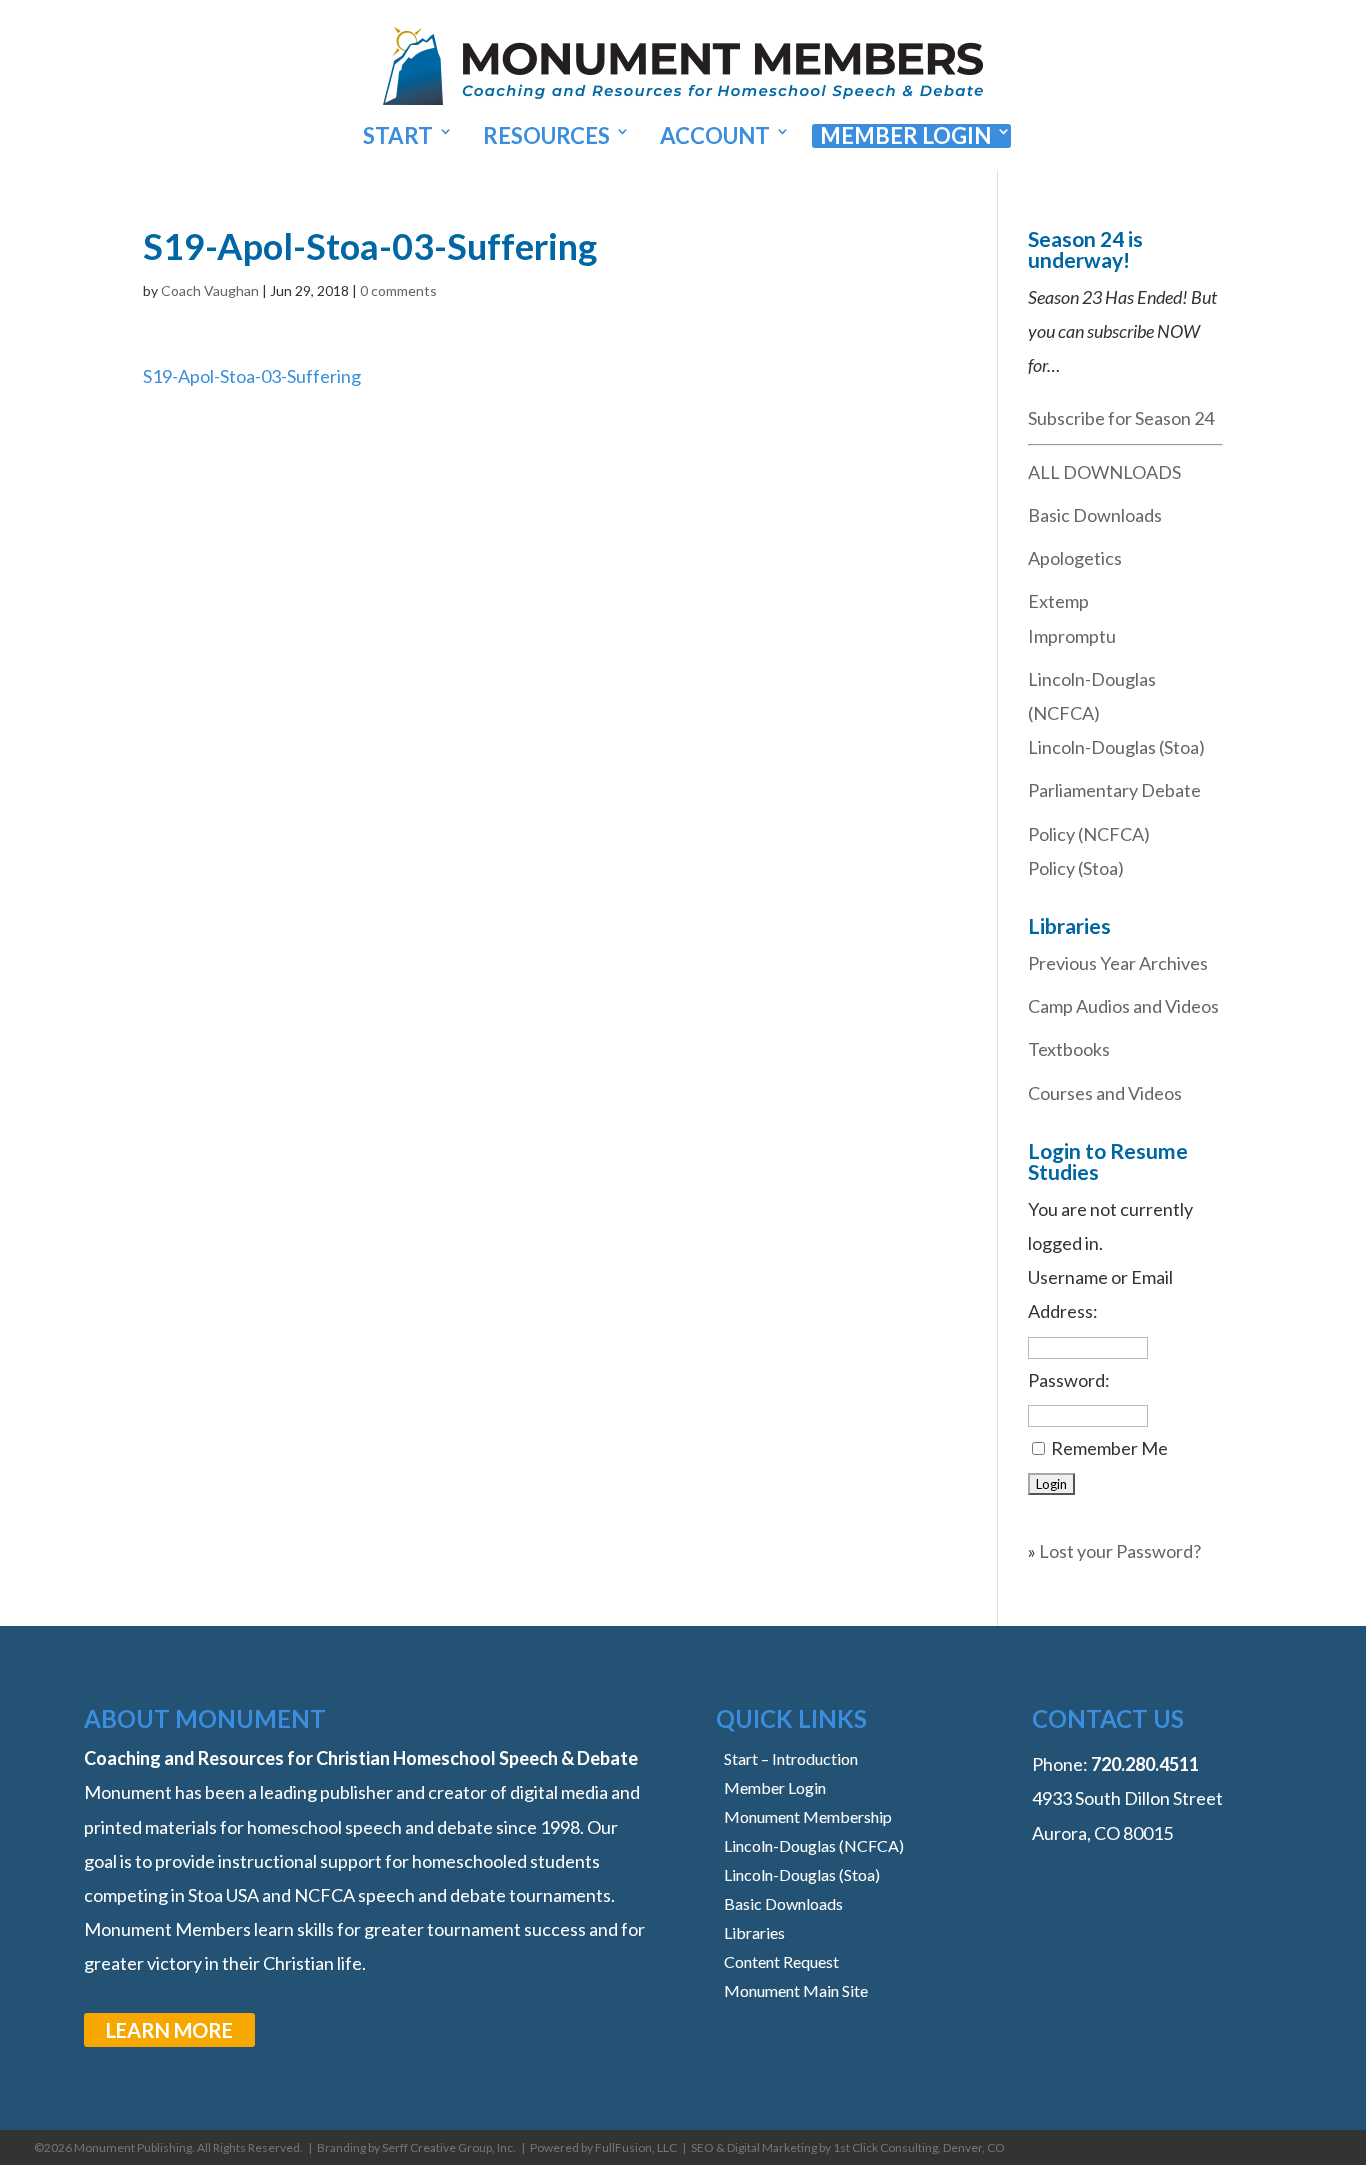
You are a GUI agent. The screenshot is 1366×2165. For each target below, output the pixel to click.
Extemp (1058, 601)
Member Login (905, 136)
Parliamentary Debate (1114, 790)
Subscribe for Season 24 (1121, 418)
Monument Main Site (796, 1990)
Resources (546, 136)
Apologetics (1075, 558)
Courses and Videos (1105, 1093)
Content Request (781, 1961)
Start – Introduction (791, 1758)
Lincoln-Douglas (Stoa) (1116, 747)
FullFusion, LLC (636, 2147)
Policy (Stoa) (1076, 868)
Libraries (754, 1932)
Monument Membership (808, 1816)
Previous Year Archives (1118, 963)
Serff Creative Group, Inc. (449, 2147)
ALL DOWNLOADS (1104, 472)
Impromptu (1072, 636)
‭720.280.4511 (1145, 1764)
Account (715, 136)
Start (398, 136)
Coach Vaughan (210, 290)
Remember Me (1109, 1448)
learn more (169, 2030)
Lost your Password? (1120, 1551)
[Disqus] (540, 643)
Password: (1069, 1380)
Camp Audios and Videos (1123, 1006)
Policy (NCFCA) (1089, 834)
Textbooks (1069, 1049)
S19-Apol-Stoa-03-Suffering (252, 376)
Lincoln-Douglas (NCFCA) (814, 1845)
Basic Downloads (1095, 515)
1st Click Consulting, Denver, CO (919, 2147)
